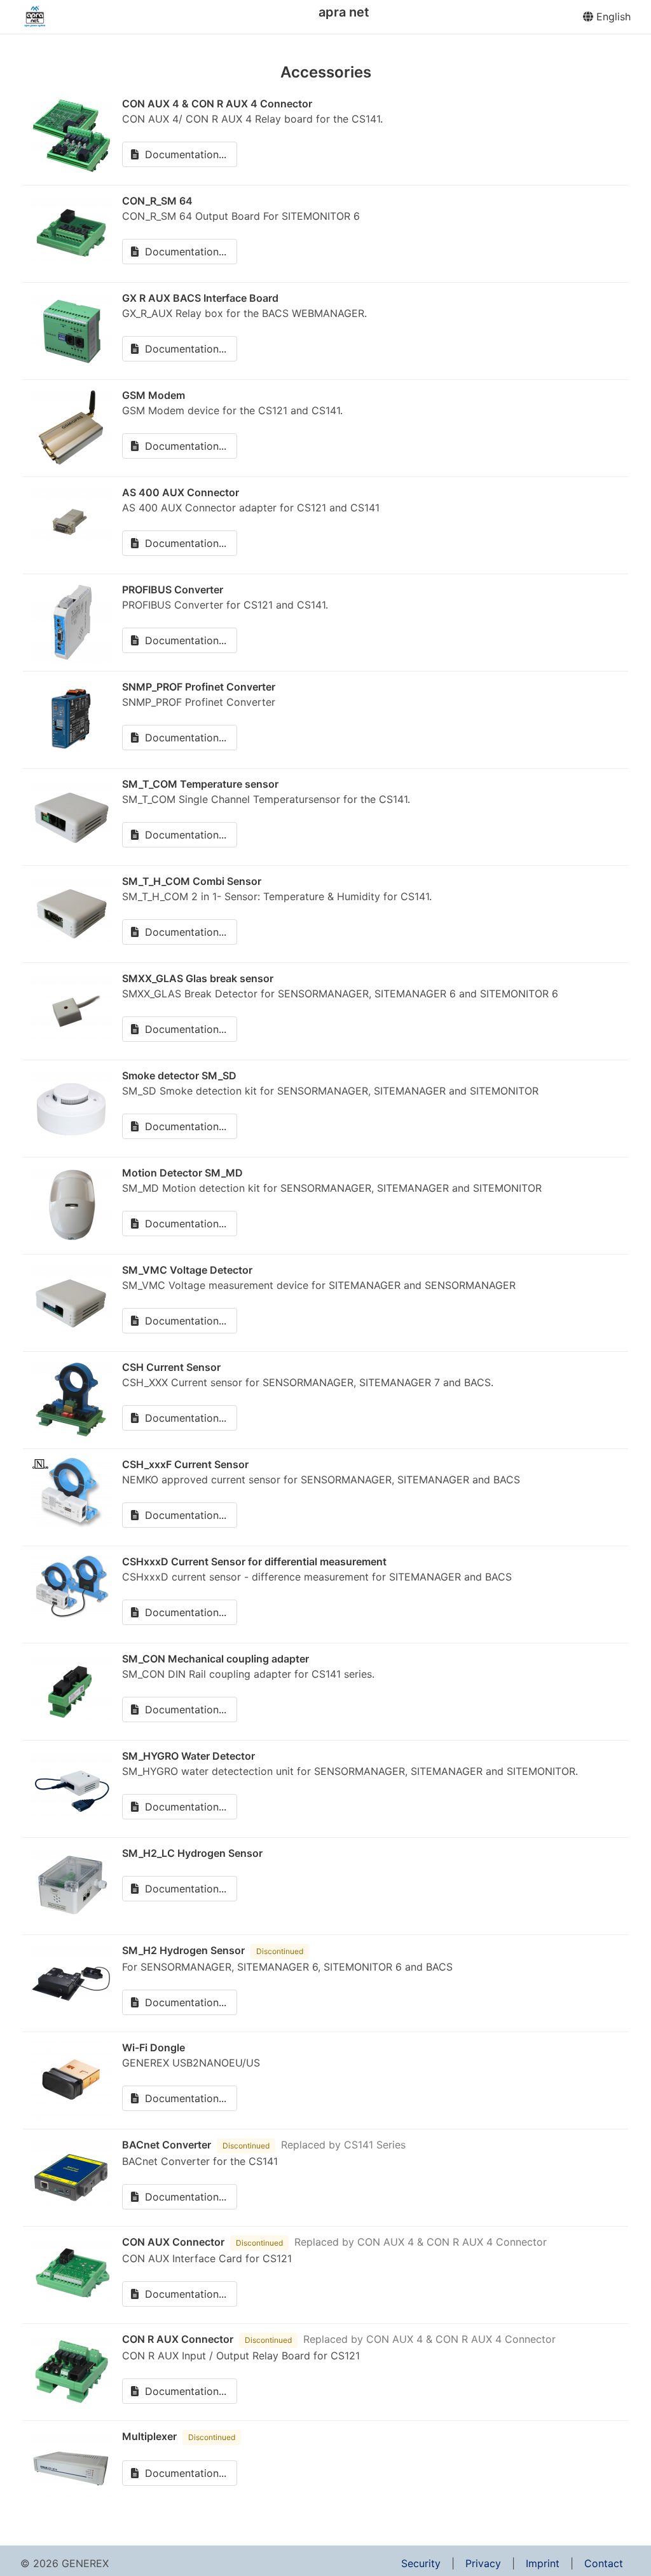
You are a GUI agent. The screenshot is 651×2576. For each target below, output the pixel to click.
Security (421, 2563)
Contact (604, 2563)
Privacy (483, 2563)
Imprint (543, 2563)
